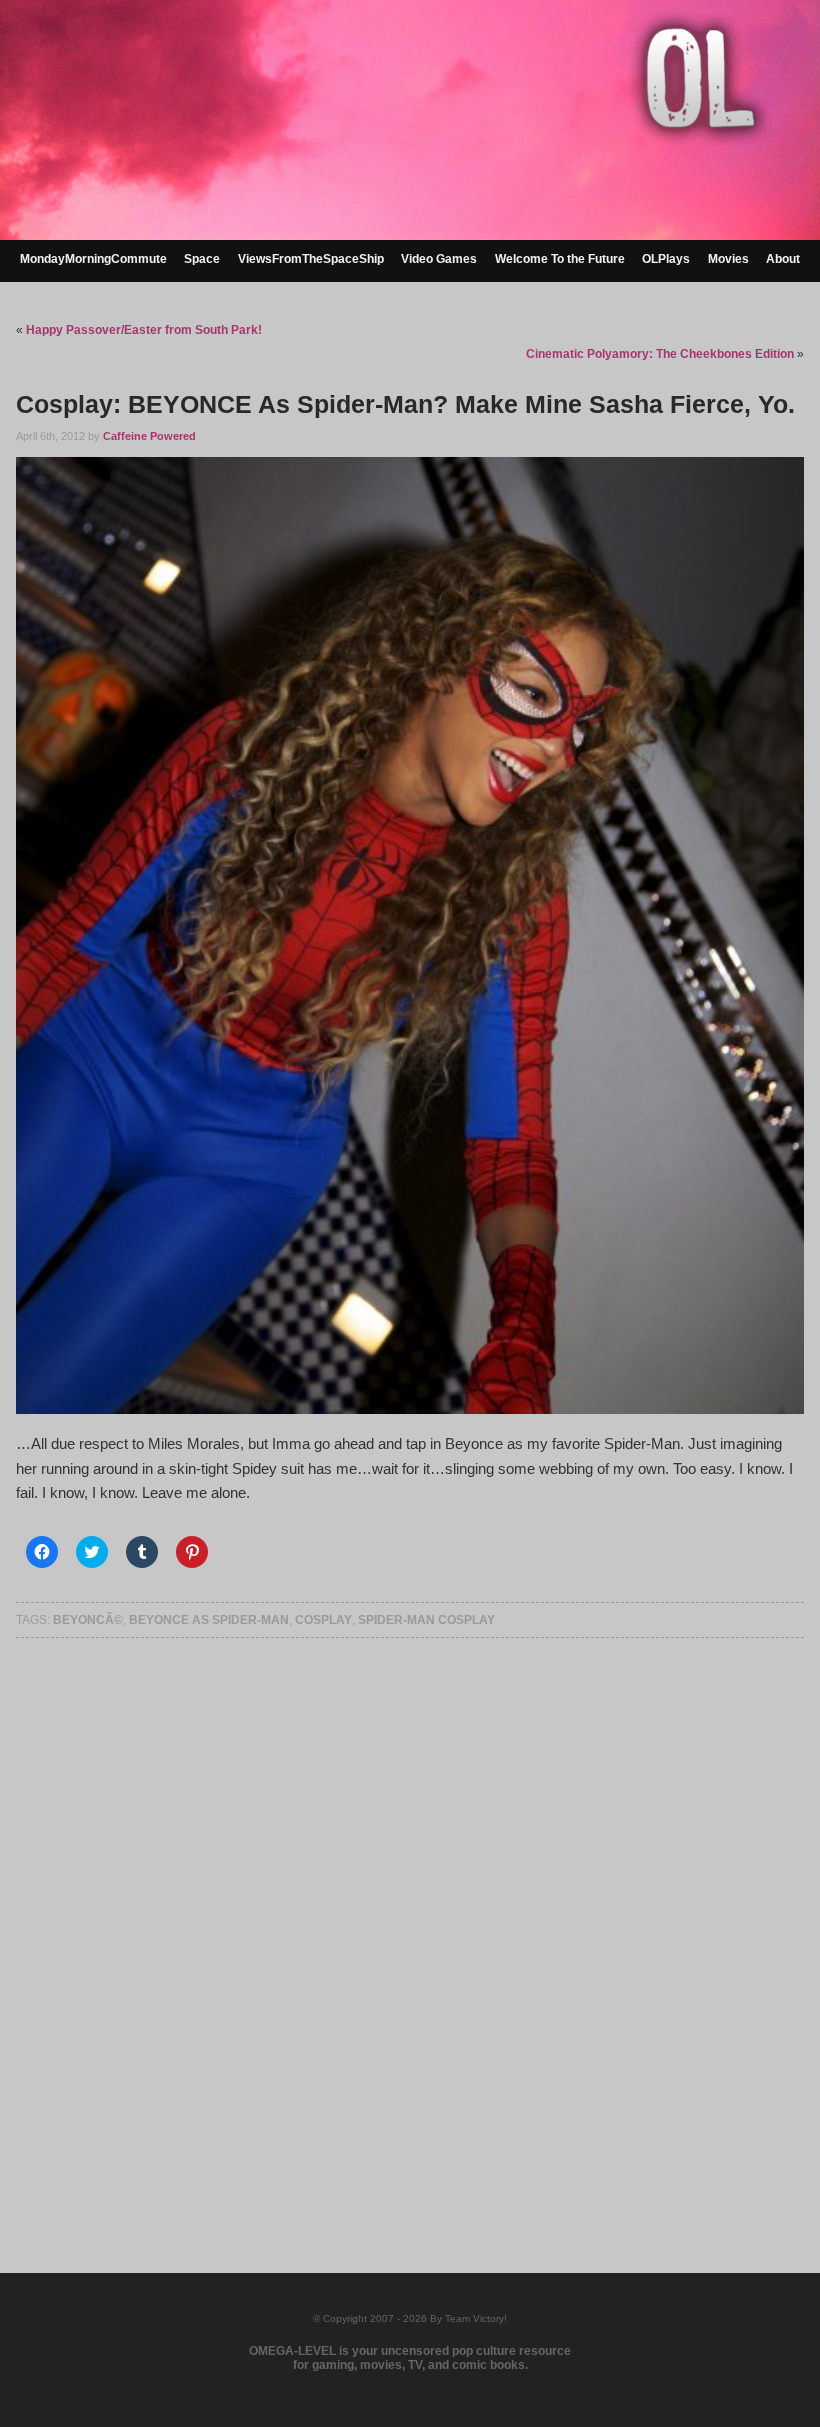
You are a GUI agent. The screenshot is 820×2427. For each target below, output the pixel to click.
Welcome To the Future (560, 259)
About (783, 259)
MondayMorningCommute (93, 259)
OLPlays (666, 259)
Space (202, 259)
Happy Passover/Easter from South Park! (144, 330)
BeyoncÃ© (88, 1620)
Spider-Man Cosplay (426, 1620)
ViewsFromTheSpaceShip (311, 259)
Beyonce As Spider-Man (209, 1620)
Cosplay (323, 1620)
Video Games (439, 259)
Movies (728, 259)
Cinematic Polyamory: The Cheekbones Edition (660, 354)
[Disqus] (409, 1929)
